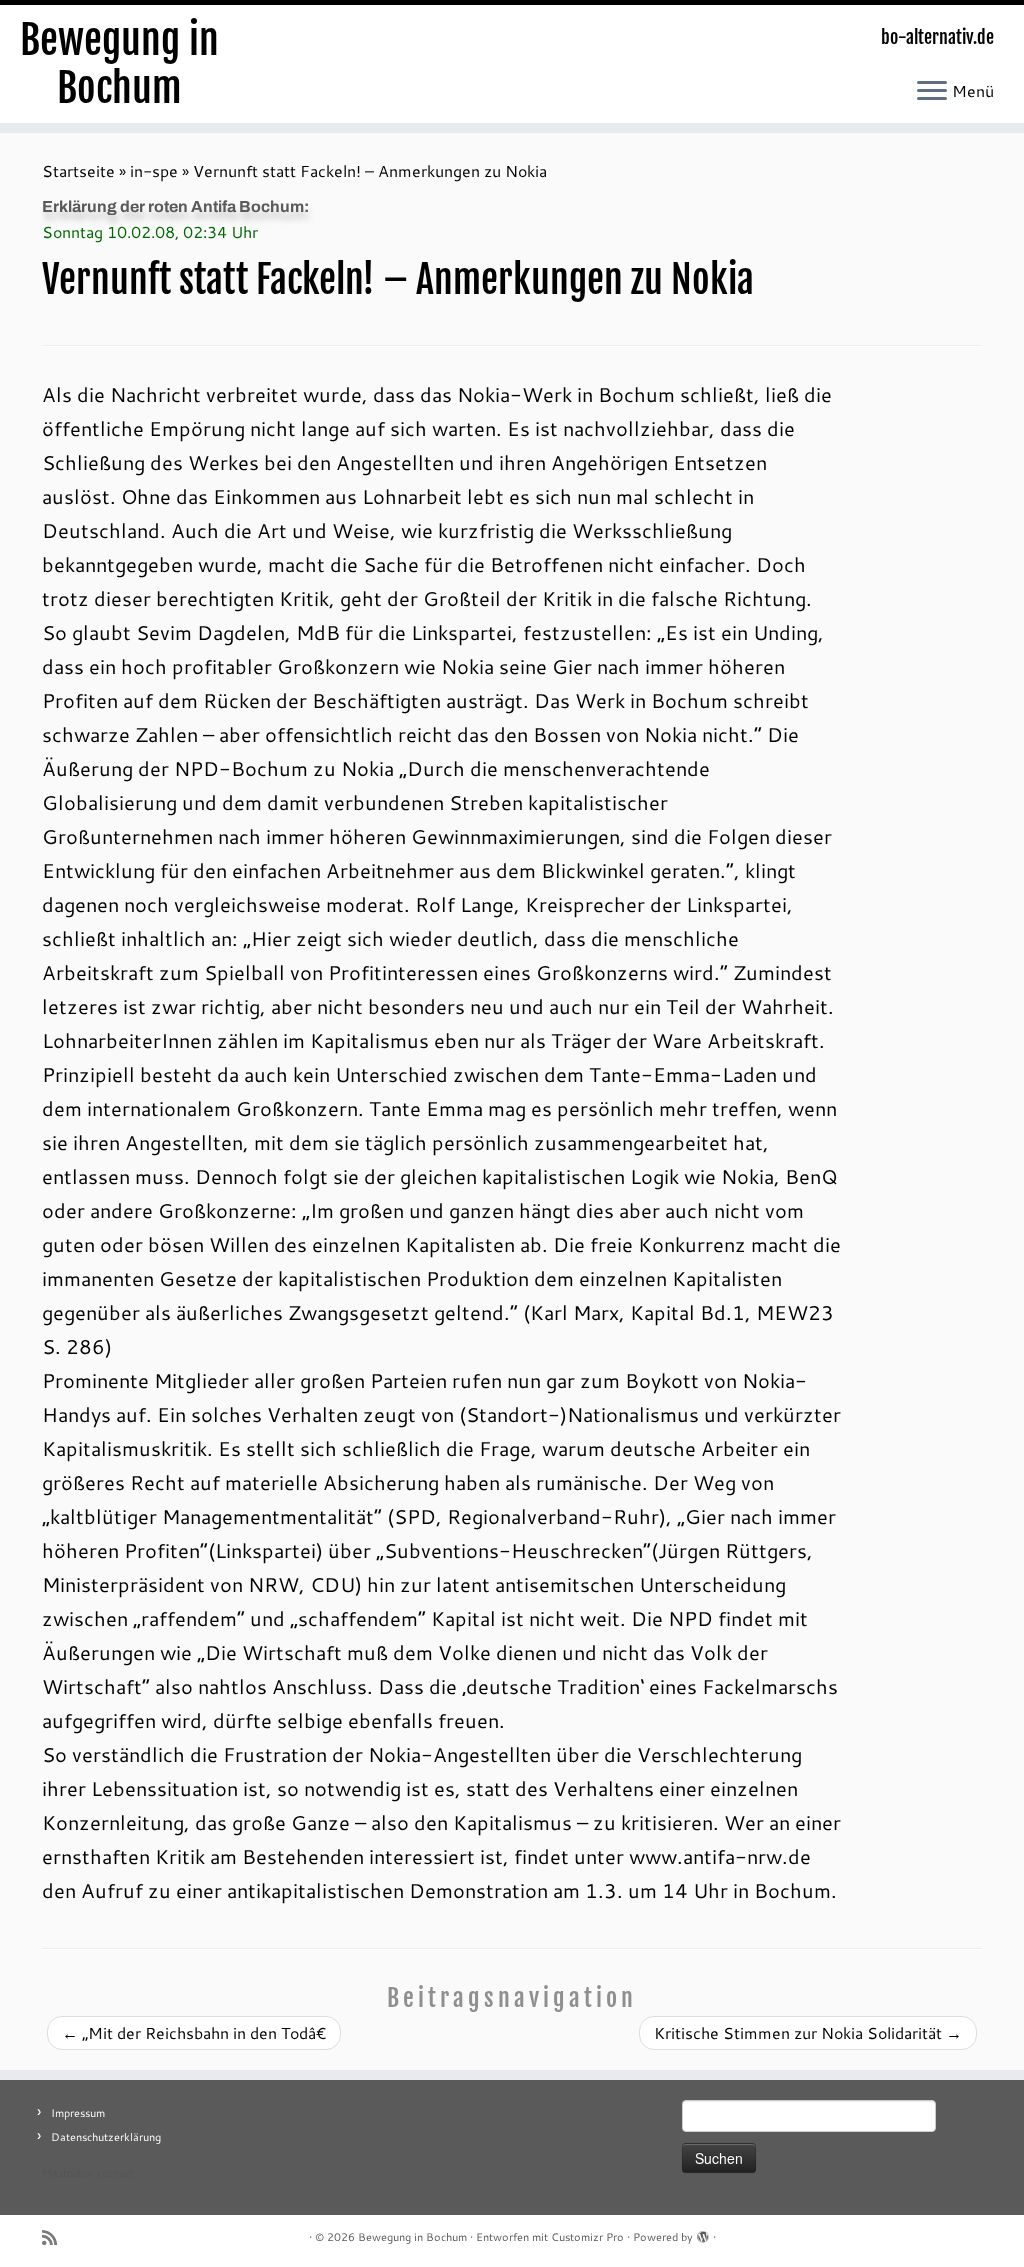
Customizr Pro (587, 2237)
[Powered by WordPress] (703, 2233)
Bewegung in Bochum (119, 64)
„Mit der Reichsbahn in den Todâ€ (194, 2032)
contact (115, 2173)
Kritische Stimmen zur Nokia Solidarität (808, 2032)
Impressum (78, 2113)
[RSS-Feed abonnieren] (56, 2237)
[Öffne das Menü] (932, 92)
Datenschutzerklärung (106, 2137)
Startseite (78, 170)
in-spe (154, 170)
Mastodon (67, 2173)
